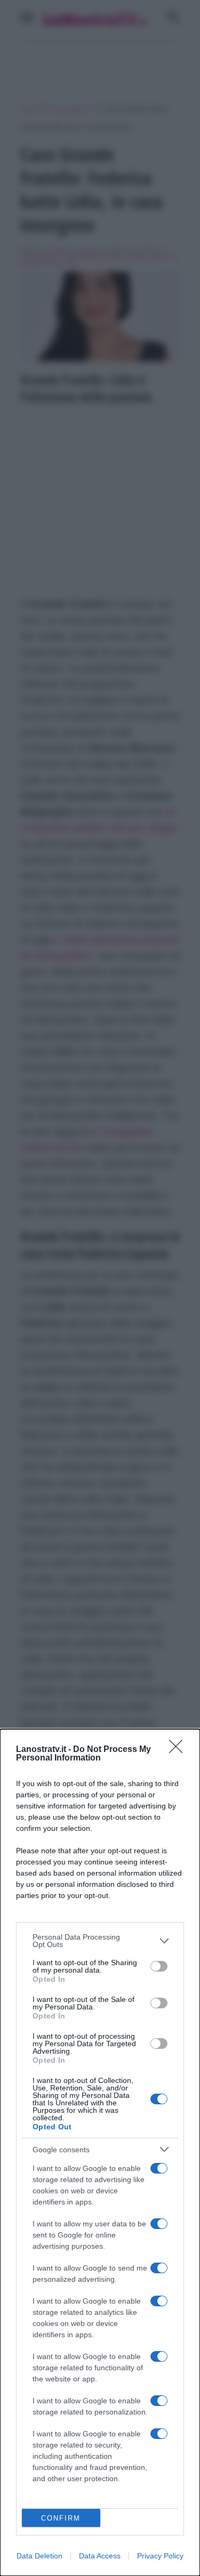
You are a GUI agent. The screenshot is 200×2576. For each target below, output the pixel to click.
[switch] (159, 1966)
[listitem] (100, 1941)
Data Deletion (39, 2556)
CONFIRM (61, 2518)
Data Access (100, 2556)
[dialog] (100, 2153)
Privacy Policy (160, 2556)
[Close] (179, 1750)
